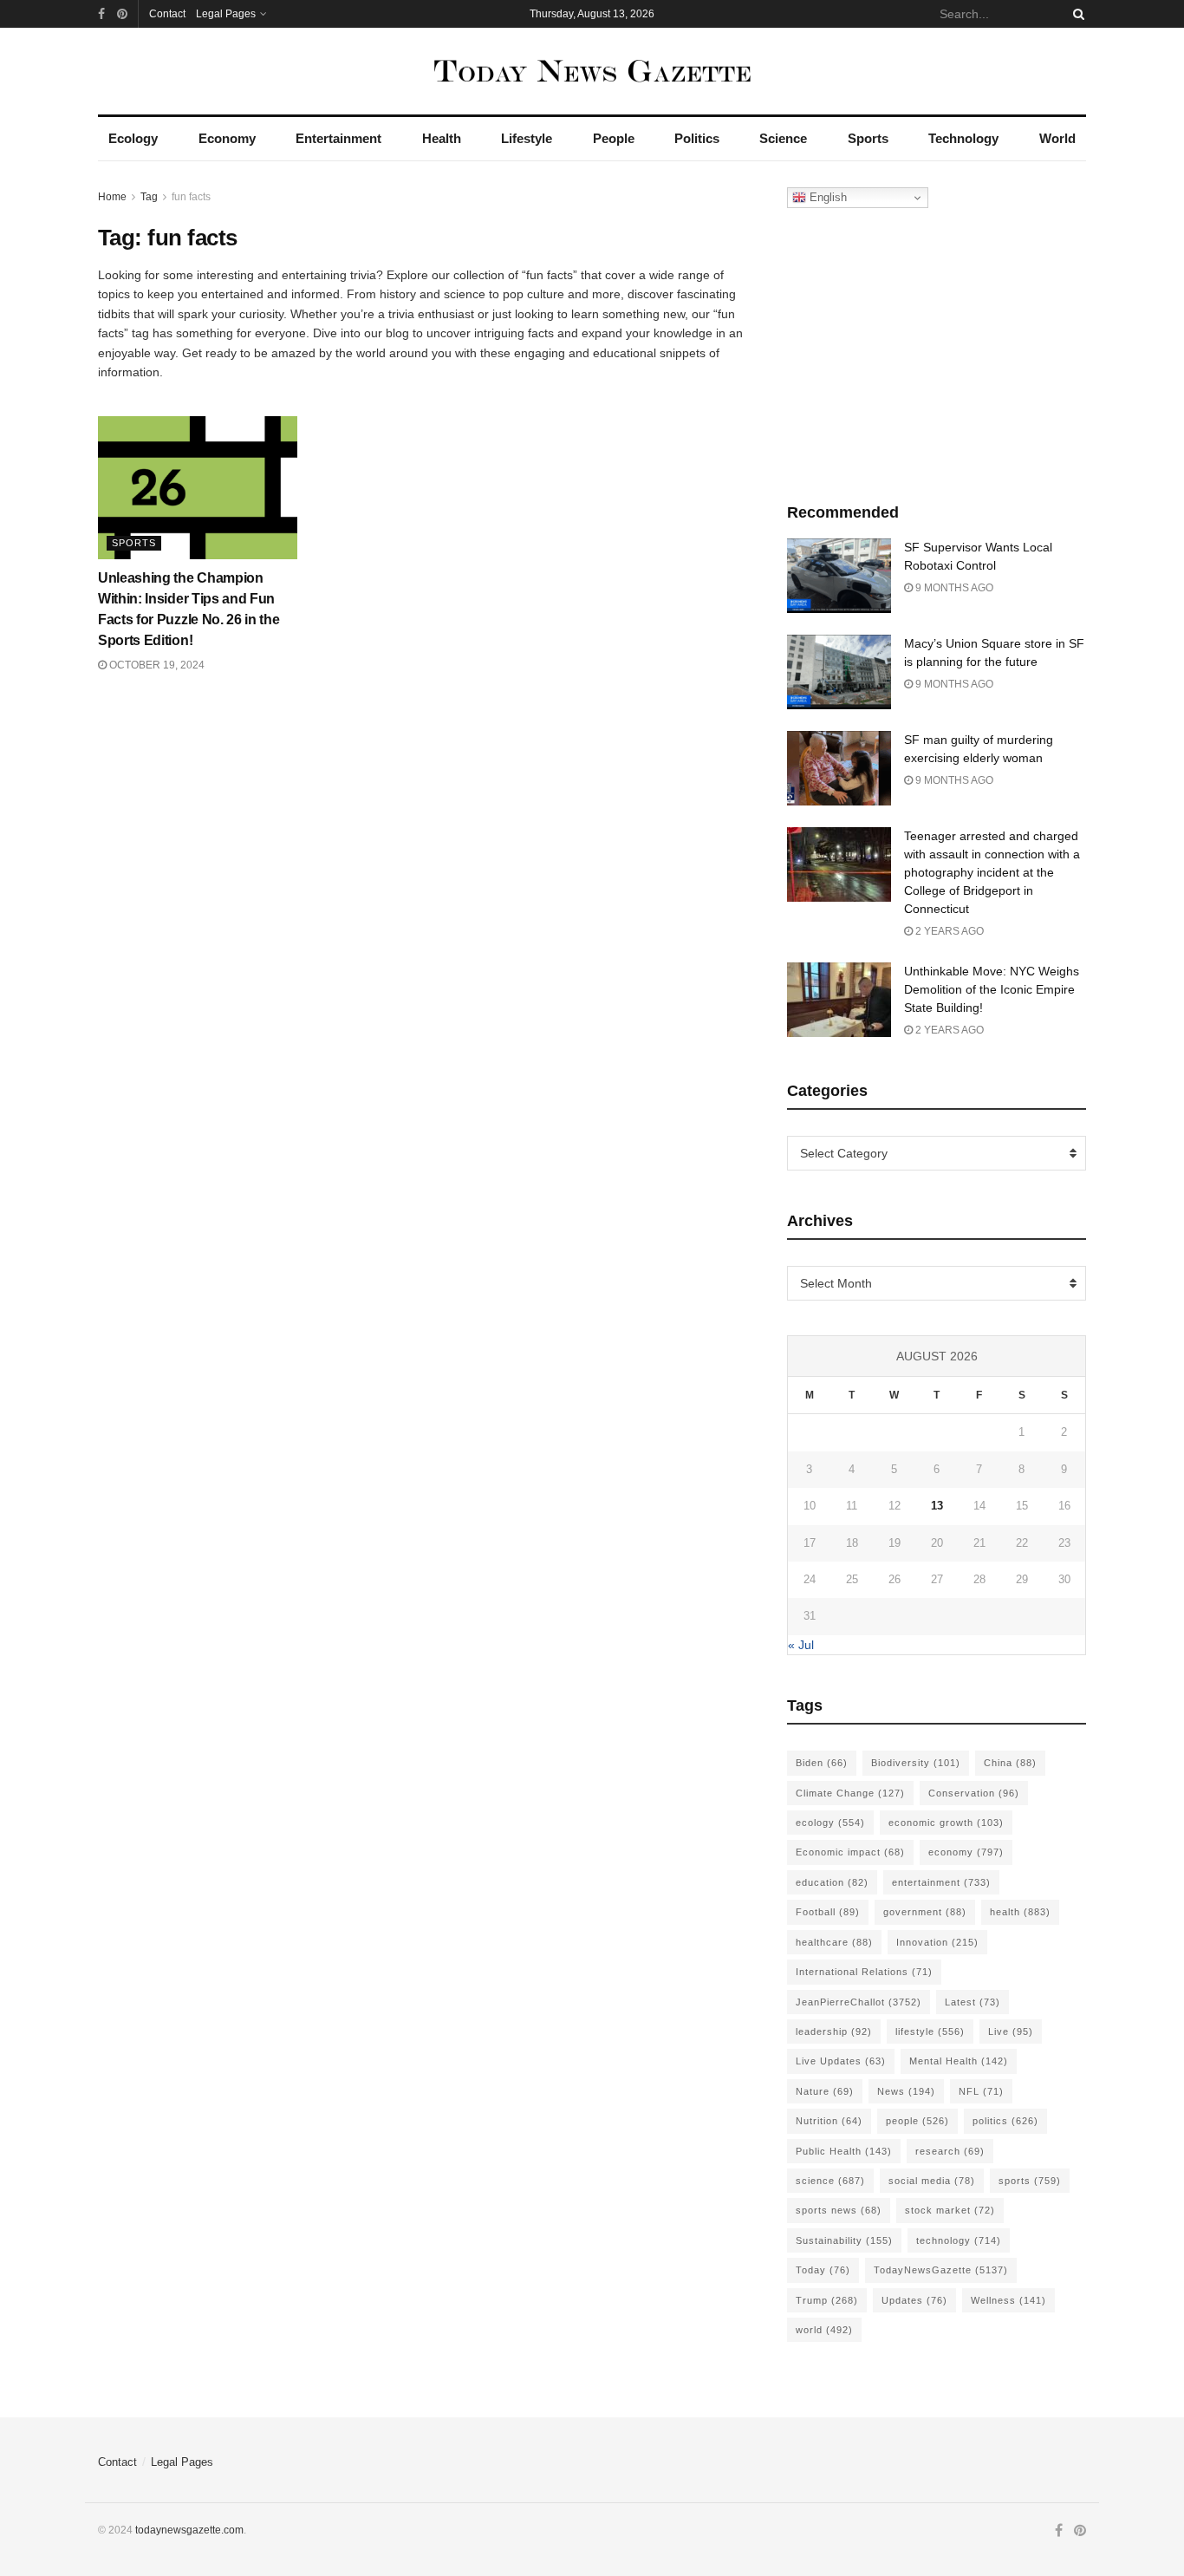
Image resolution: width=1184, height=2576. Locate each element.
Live (1011, 2031)
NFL (981, 2091)
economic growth (946, 1823)
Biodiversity (916, 1763)
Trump (827, 2300)
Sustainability (844, 2240)
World (1057, 138)
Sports (868, 138)
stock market (950, 2210)
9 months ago (953, 588)
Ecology (133, 138)
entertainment (941, 1882)
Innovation (937, 1942)
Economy (227, 138)
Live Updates (841, 2061)
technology (959, 2240)
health (1020, 1912)
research (950, 2151)
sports (1030, 2181)
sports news (839, 2210)
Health (442, 138)
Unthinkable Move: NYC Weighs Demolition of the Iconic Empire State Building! (992, 989)
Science (783, 138)
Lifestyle (527, 138)
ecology (830, 1823)
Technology (963, 138)
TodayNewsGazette (941, 2270)
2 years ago (948, 931)
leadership (834, 2031)
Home (112, 197)
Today (823, 2270)
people (917, 2121)
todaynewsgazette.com (189, 2530)
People (614, 138)
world (824, 2330)
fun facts (191, 197)
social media (932, 2181)
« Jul (801, 1645)
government (925, 1912)
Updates (914, 2300)
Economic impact (850, 1852)
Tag (149, 197)
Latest (973, 2002)
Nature (825, 2091)
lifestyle (930, 2031)
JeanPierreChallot (859, 2002)
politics (1005, 2121)
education (832, 1882)
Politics (697, 138)
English (826, 197)
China (1010, 1763)
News (906, 2091)
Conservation (974, 1793)
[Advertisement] (937, 351)
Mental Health (959, 2061)
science (830, 2181)
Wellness (1008, 2300)
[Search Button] (1076, 14)
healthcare (834, 1942)
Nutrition (829, 2121)
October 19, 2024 (156, 665)
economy (966, 1852)
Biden (822, 1763)
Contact (167, 14)
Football (828, 1912)
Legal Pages (226, 14)
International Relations (864, 1972)
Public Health (844, 2151)
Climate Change (850, 1793)
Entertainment (338, 138)
